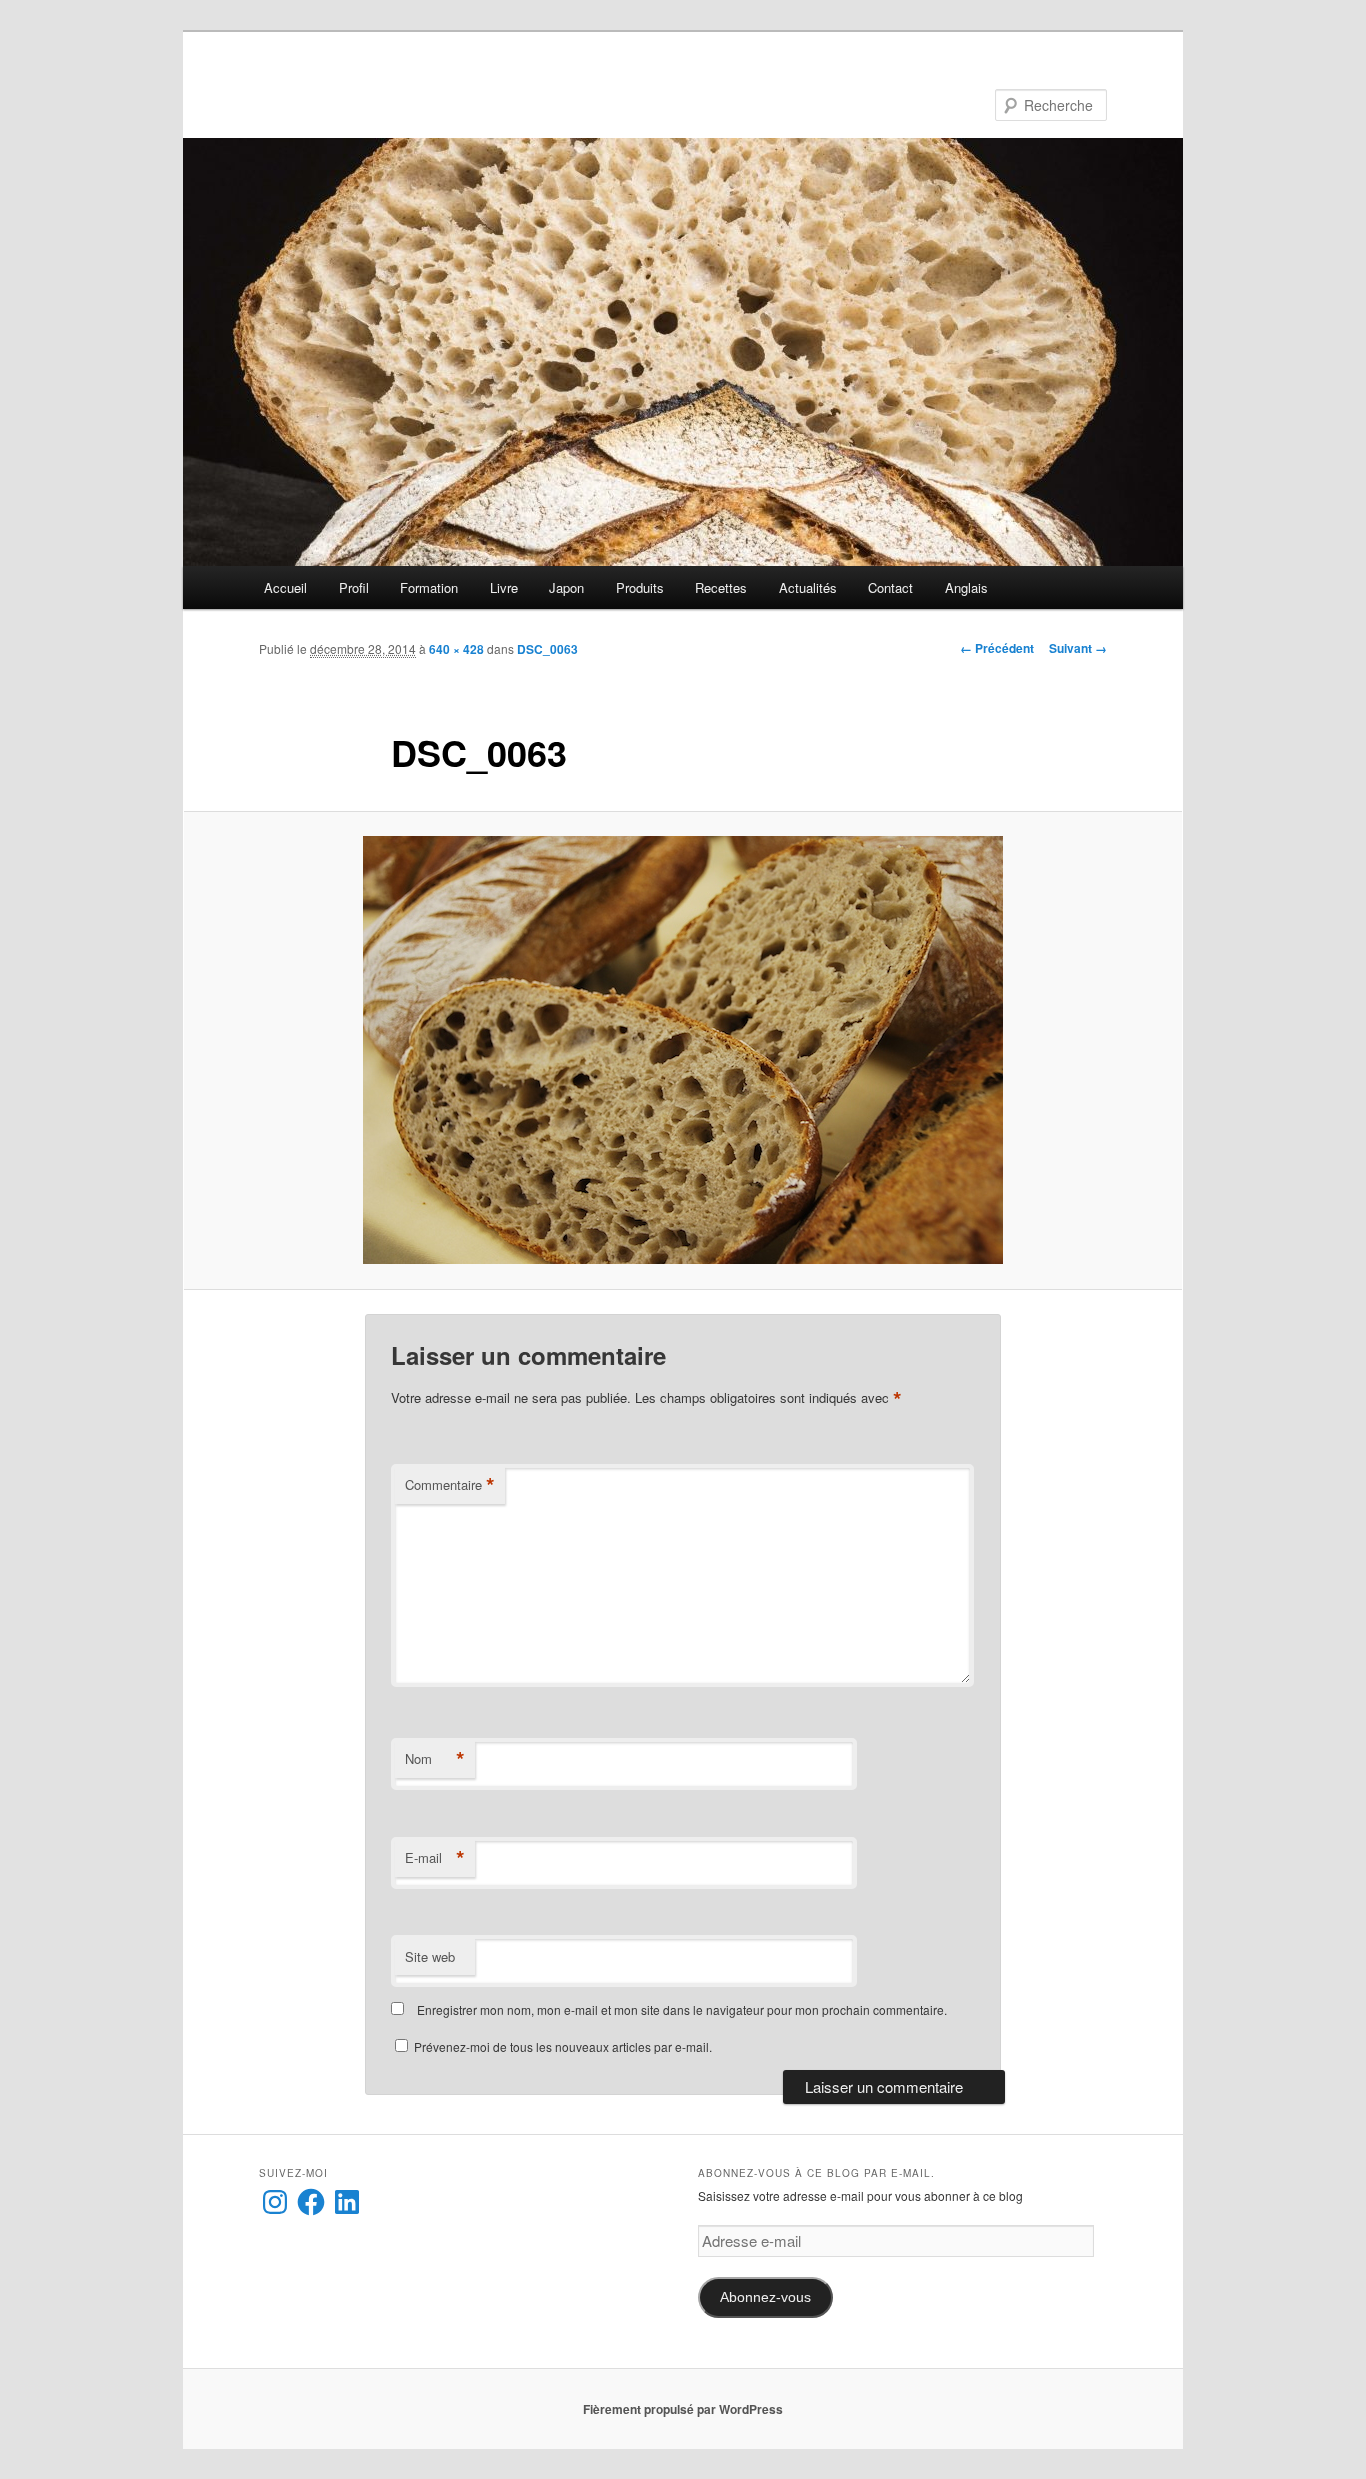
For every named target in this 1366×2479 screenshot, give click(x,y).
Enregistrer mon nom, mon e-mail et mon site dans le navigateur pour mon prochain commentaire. (682, 2009)
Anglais (966, 587)
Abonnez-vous (765, 2297)
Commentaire (450, 1485)
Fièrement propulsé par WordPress (683, 2409)
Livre (504, 587)
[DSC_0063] (683, 1050)
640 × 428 (456, 649)
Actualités (808, 587)
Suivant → (1078, 648)
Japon (566, 587)
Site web (430, 1956)
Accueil (285, 587)
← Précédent (997, 648)
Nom (435, 1759)
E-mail (435, 1858)
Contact (890, 587)
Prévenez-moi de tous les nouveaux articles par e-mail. (563, 2046)
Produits (640, 587)
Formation (429, 587)
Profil (354, 587)
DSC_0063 (547, 649)
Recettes (721, 587)
